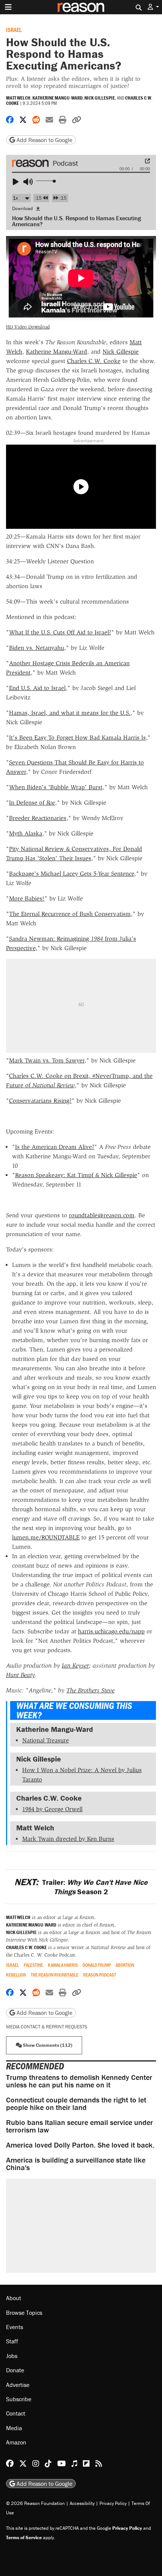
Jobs (12, 2356)
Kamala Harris (63, 1965)
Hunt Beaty (20, 1675)
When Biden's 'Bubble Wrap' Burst (56, 787)
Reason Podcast (100, 1975)
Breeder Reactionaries (38, 818)
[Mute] (29, 182)
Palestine (33, 1965)
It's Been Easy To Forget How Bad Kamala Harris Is (77, 738)
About (14, 2298)
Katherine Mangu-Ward (57, 98)
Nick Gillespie (100, 98)
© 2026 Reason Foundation (35, 2503)
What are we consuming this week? (74, 1710)
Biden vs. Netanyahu (37, 648)
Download (23, 208)
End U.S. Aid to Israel (37, 688)
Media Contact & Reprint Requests (47, 2027)
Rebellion (16, 1975)
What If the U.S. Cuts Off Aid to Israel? (60, 632)
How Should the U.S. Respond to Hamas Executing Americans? (76, 221)
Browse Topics (24, 2313)
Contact (16, 2413)
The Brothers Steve (90, 1690)
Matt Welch (18, 98)
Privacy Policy (113, 2503)
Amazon (16, 2442)
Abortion (125, 1965)
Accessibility (82, 2503)
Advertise (18, 2385)
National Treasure (46, 1740)
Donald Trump (97, 1965)
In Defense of (32, 803)
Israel (14, 30)
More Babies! (27, 898)
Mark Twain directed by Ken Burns (68, 1839)
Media (14, 2428)
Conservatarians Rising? (40, 1101)
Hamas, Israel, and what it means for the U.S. (70, 713)
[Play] (19, 182)
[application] (81, 179)
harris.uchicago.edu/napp (111, 1631)
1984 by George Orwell (52, 1809)
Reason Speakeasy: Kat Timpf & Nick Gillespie (76, 1175)
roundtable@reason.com (102, 1215)
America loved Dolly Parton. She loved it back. (80, 2145)
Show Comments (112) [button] (47, 2045)
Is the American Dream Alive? (55, 1147)
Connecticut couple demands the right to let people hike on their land (76, 2103)
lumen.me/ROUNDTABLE (46, 1537)
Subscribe (19, 2399)
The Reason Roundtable (55, 1975)
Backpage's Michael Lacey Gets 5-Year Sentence (72, 874)
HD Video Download (28, 327)
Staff (12, 2341)
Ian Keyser (75, 1666)
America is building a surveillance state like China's (76, 2164)
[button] (153, 7)
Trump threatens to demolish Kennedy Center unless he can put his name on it (79, 2081)
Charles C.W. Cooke (94, 361)
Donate (15, 2370)
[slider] (47, 181)
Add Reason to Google (44, 140)
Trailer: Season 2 (81, 1887)
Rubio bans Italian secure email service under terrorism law (79, 2126)
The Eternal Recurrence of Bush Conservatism (70, 914)
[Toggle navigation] (8, 7)
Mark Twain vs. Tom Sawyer (47, 1060)
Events (15, 2327)
